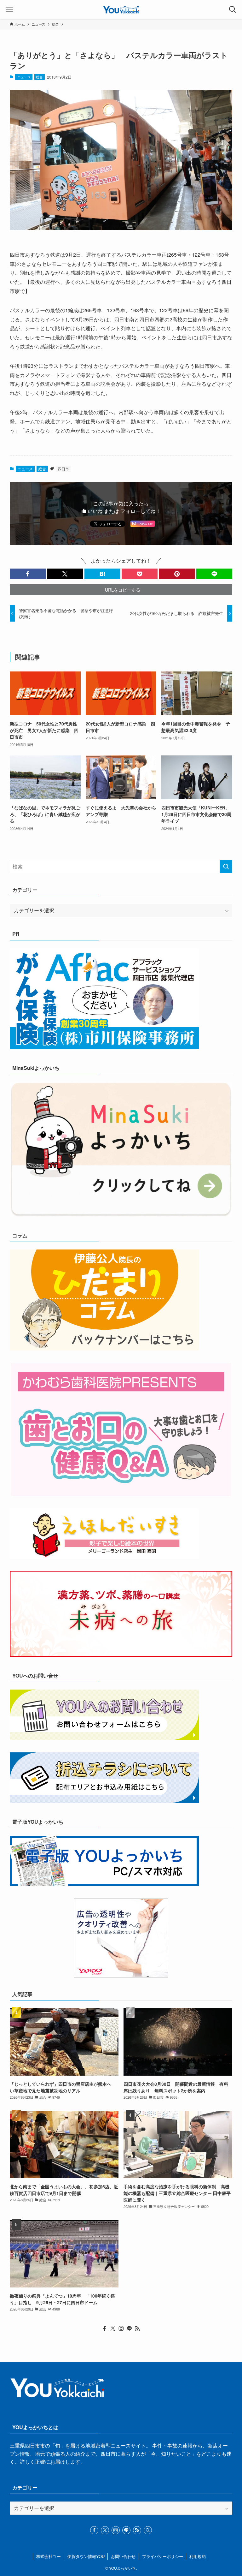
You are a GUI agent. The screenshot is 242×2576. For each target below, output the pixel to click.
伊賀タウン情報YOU (86, 2556)
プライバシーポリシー (163, 2556)
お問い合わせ (123, 2556)
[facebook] (105, 2329)
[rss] (137, 2329)
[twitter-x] (113, 2329)
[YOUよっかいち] (121, 9)
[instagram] (121, 2329)
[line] (129, 2329)
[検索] (148, 2530)
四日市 (63, 469)
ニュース (24, 77)
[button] (28, 574)
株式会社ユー (49, 2556)
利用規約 (198, 2556)
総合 (39, 77)
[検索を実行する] (226, 867)
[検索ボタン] (233, 9)
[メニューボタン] (9, 9)
